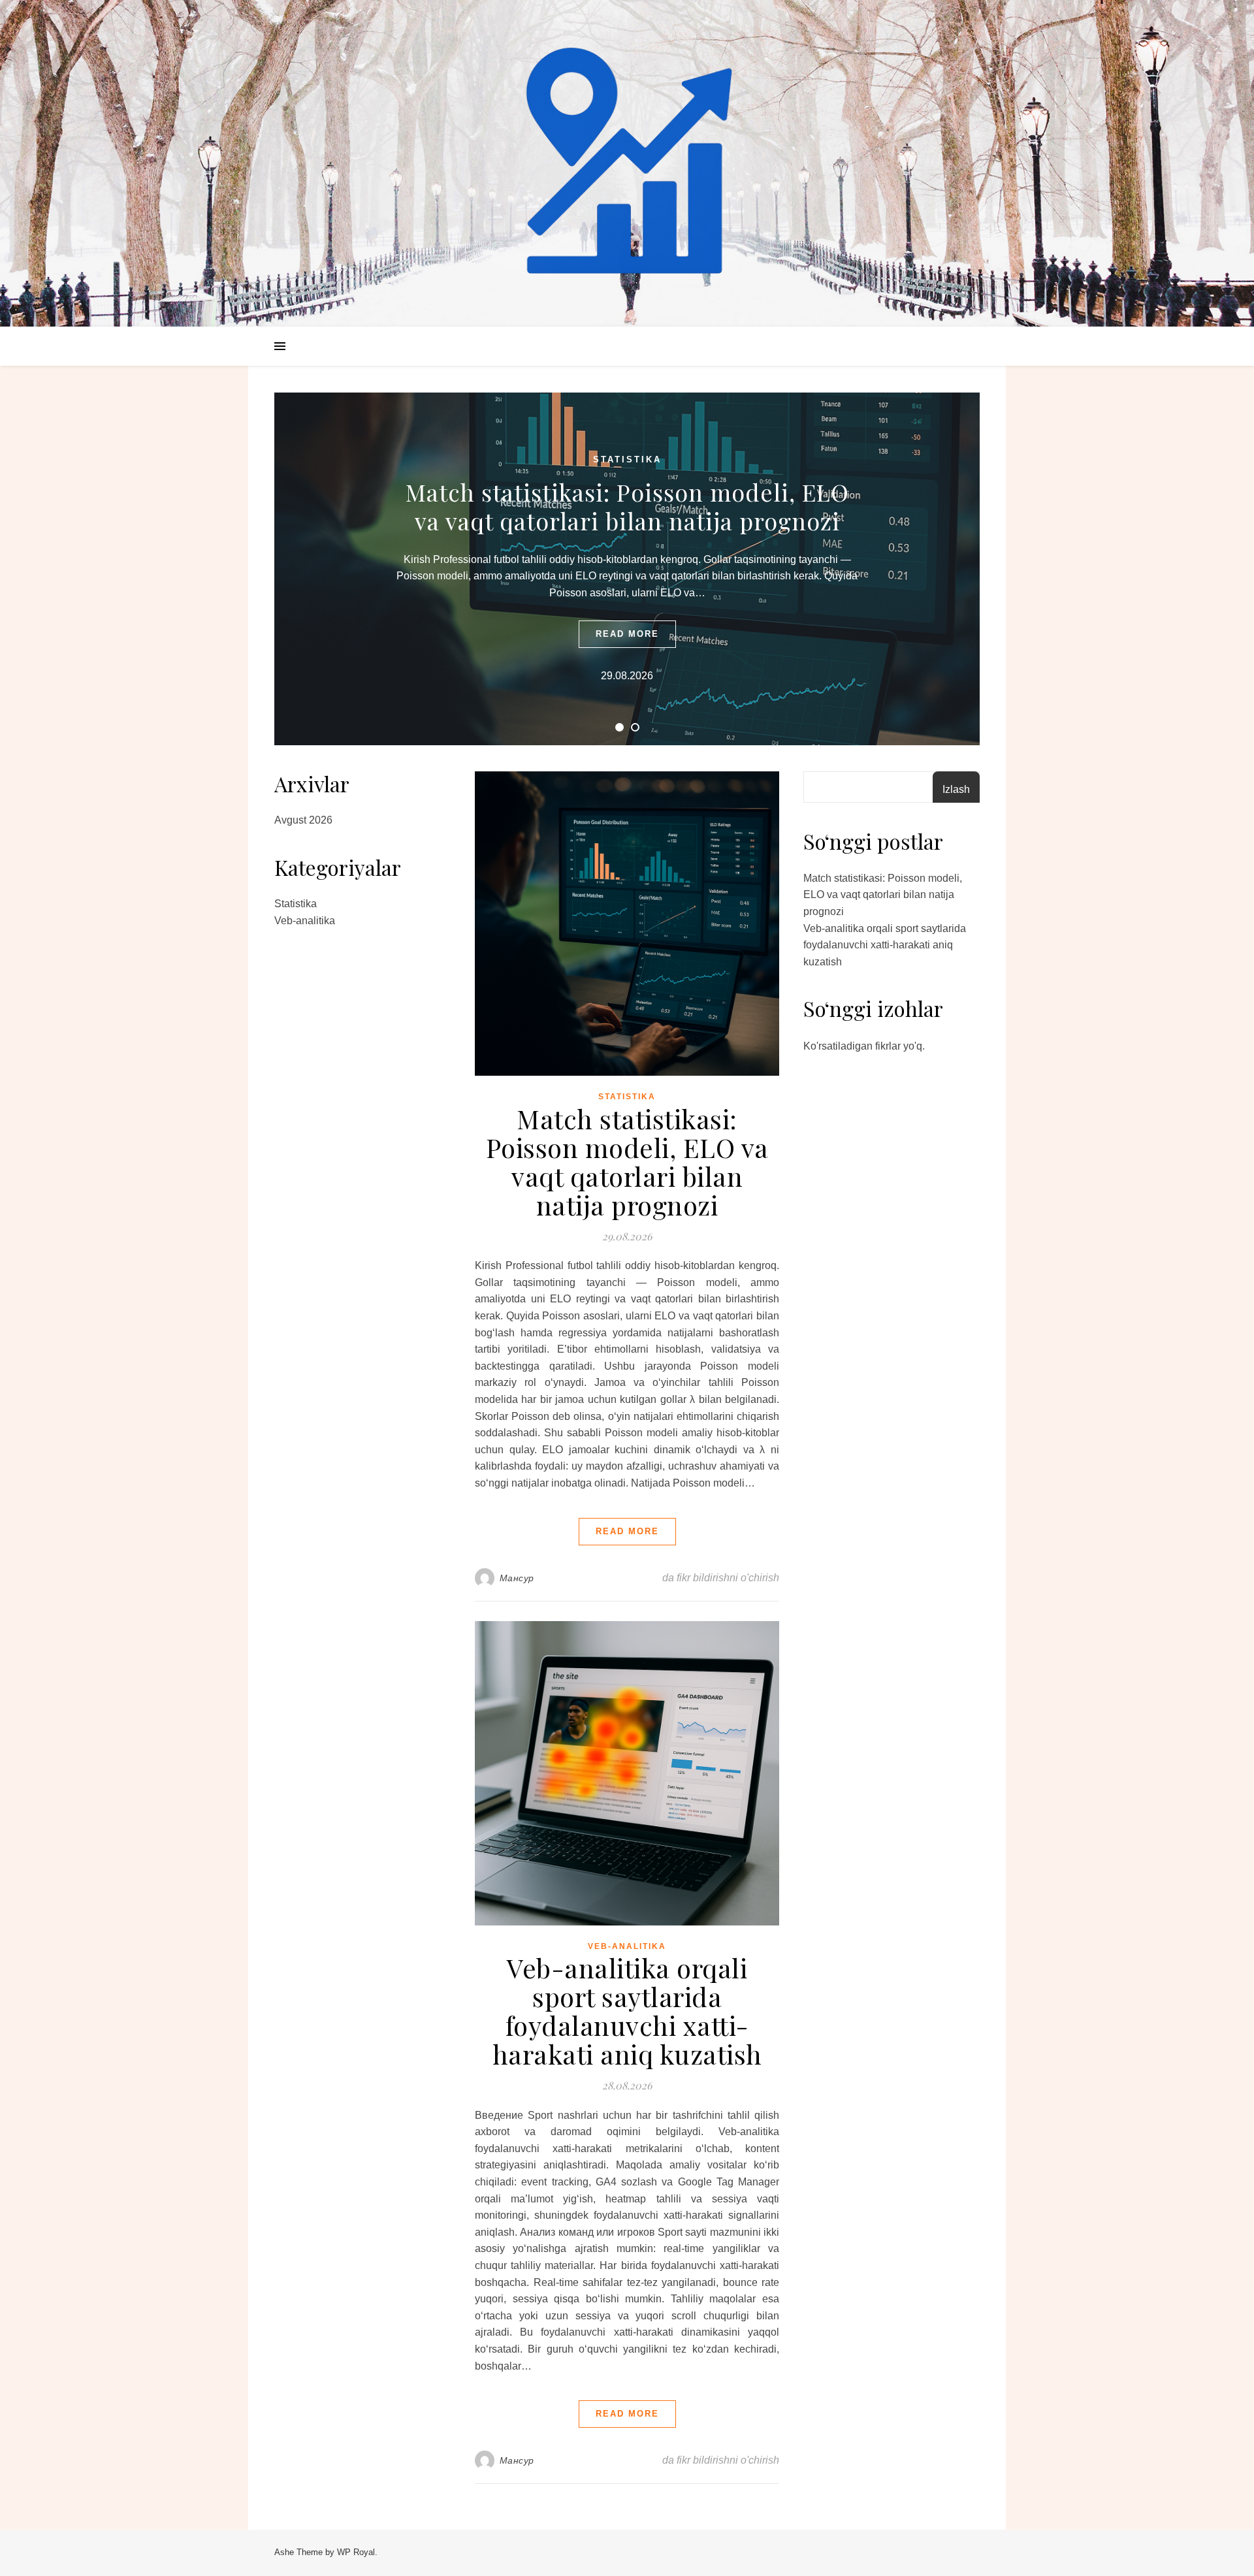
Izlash (956, 789)
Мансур (517, 1578)
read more (627, 634)
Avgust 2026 (303, 820)
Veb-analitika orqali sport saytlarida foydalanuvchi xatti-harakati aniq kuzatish (627, 2011)
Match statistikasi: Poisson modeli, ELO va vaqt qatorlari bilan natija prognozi (627, 506)
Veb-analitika (305, 921)
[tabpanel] (627, 569)
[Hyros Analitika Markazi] (627, 163)
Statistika (627, 459)
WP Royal (356, 2552)
